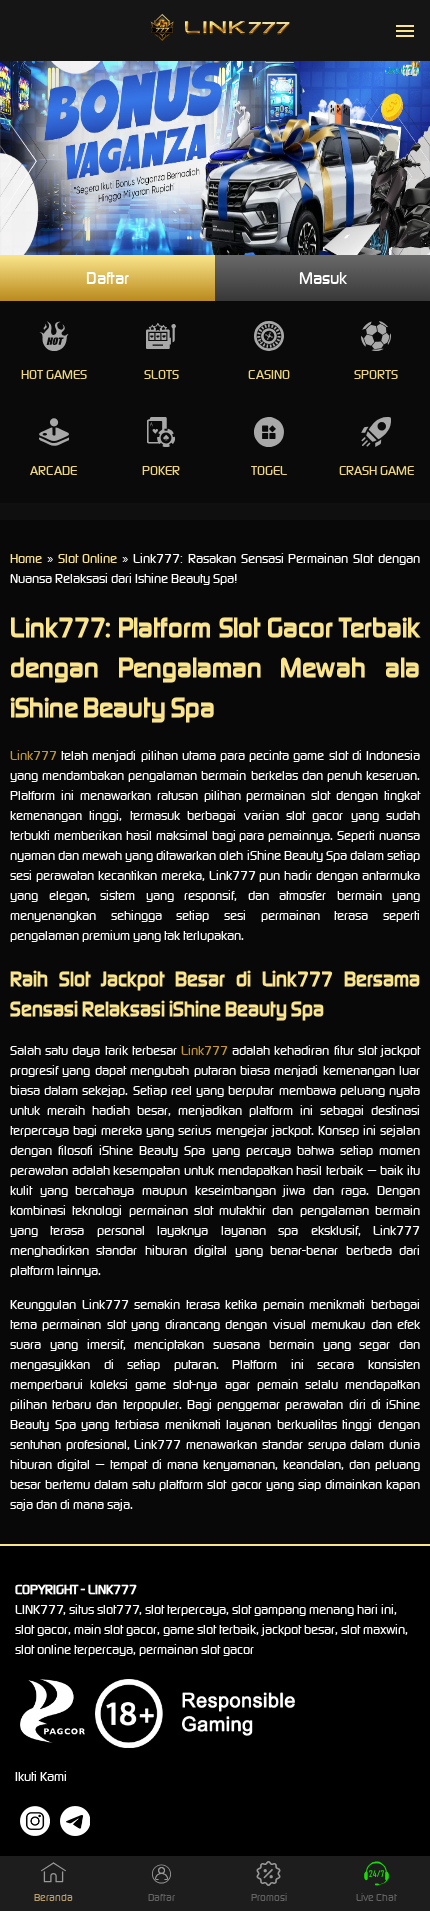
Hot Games (54, 374)
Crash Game (376, 470)
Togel (269, 470)
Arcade (53, 470)
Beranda (53, 1897)
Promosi (269, 1897)
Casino (269, 374)
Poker (161, 470)
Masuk (323, 278)
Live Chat (376, 1897)
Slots (161, 374)
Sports (376, 374)
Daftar (107, 278)
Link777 (33, 755)
